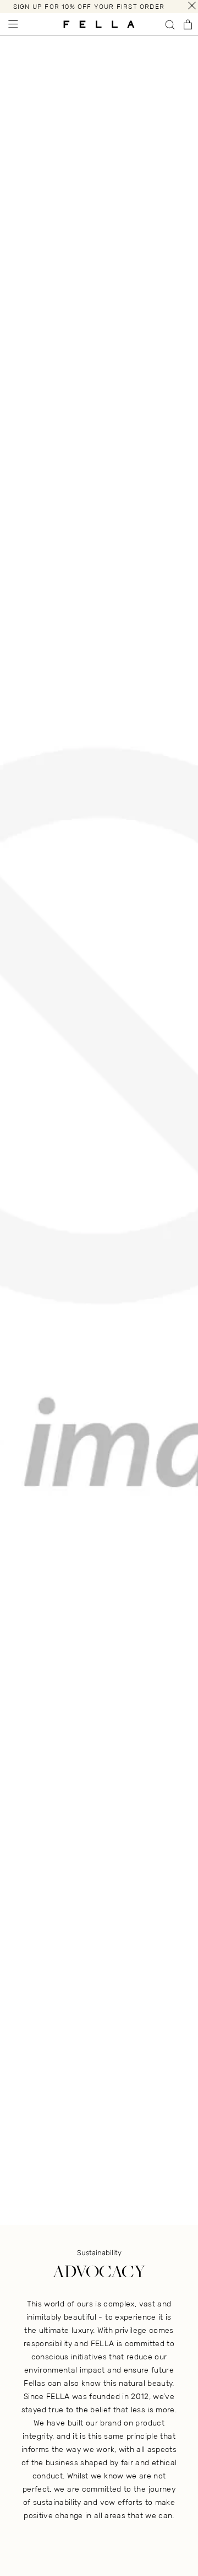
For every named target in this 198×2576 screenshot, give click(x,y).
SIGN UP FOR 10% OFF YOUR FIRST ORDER (89, 7)
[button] (12, 24)
